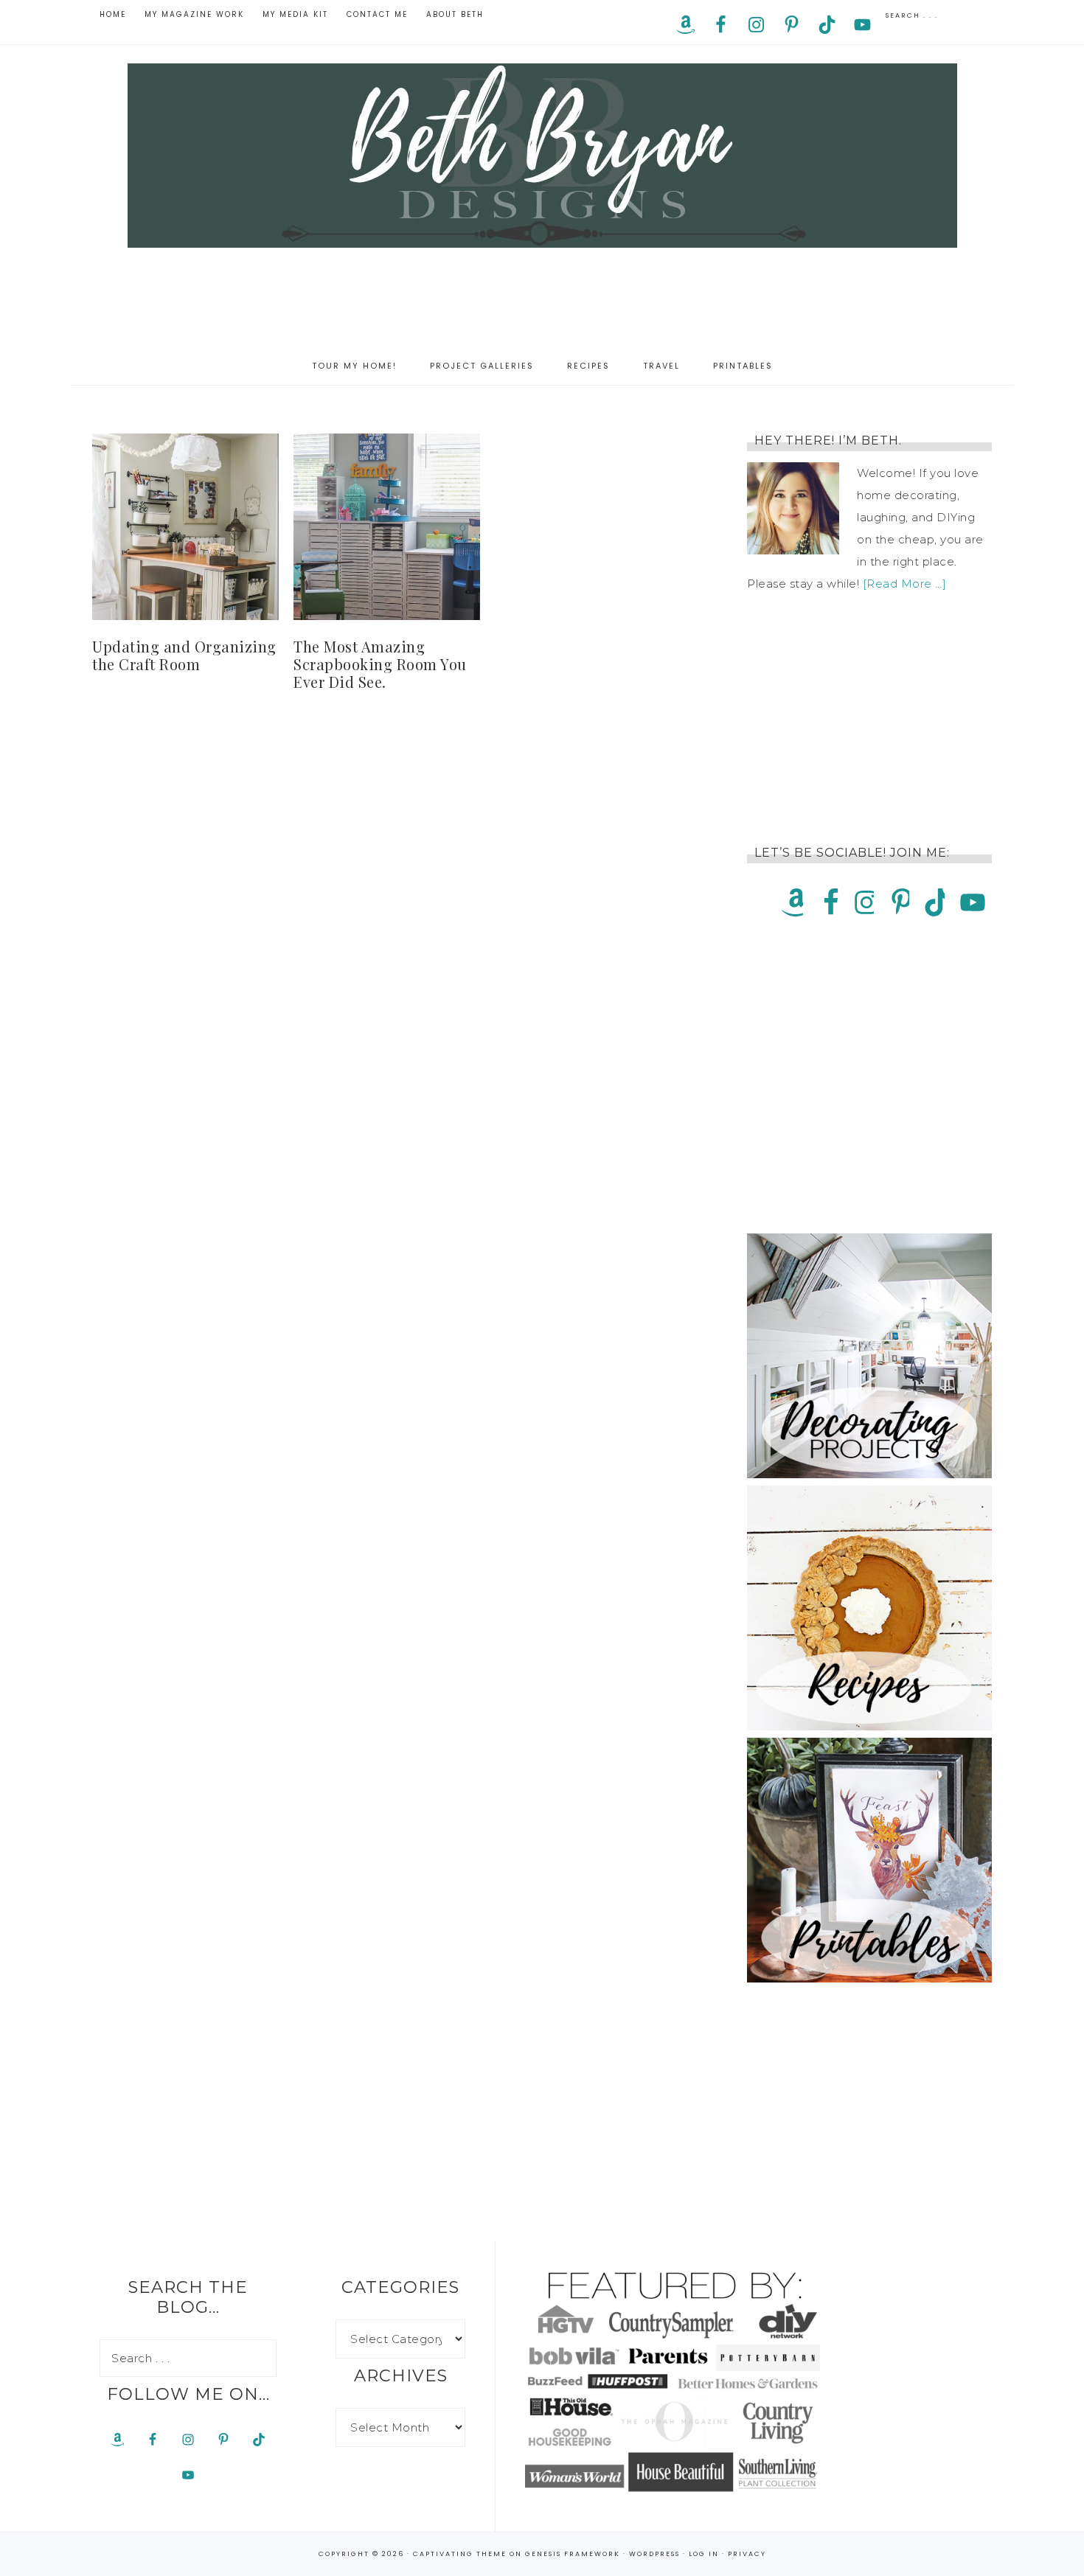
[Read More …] (905, 584)
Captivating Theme (460, 2554)
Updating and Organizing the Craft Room (184, 655)
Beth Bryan (542, 156)
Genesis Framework (573, 2554)
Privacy (747, 2554)
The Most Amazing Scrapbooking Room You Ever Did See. (380, 664)
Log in (704, 2554)
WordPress (654, 2554)
